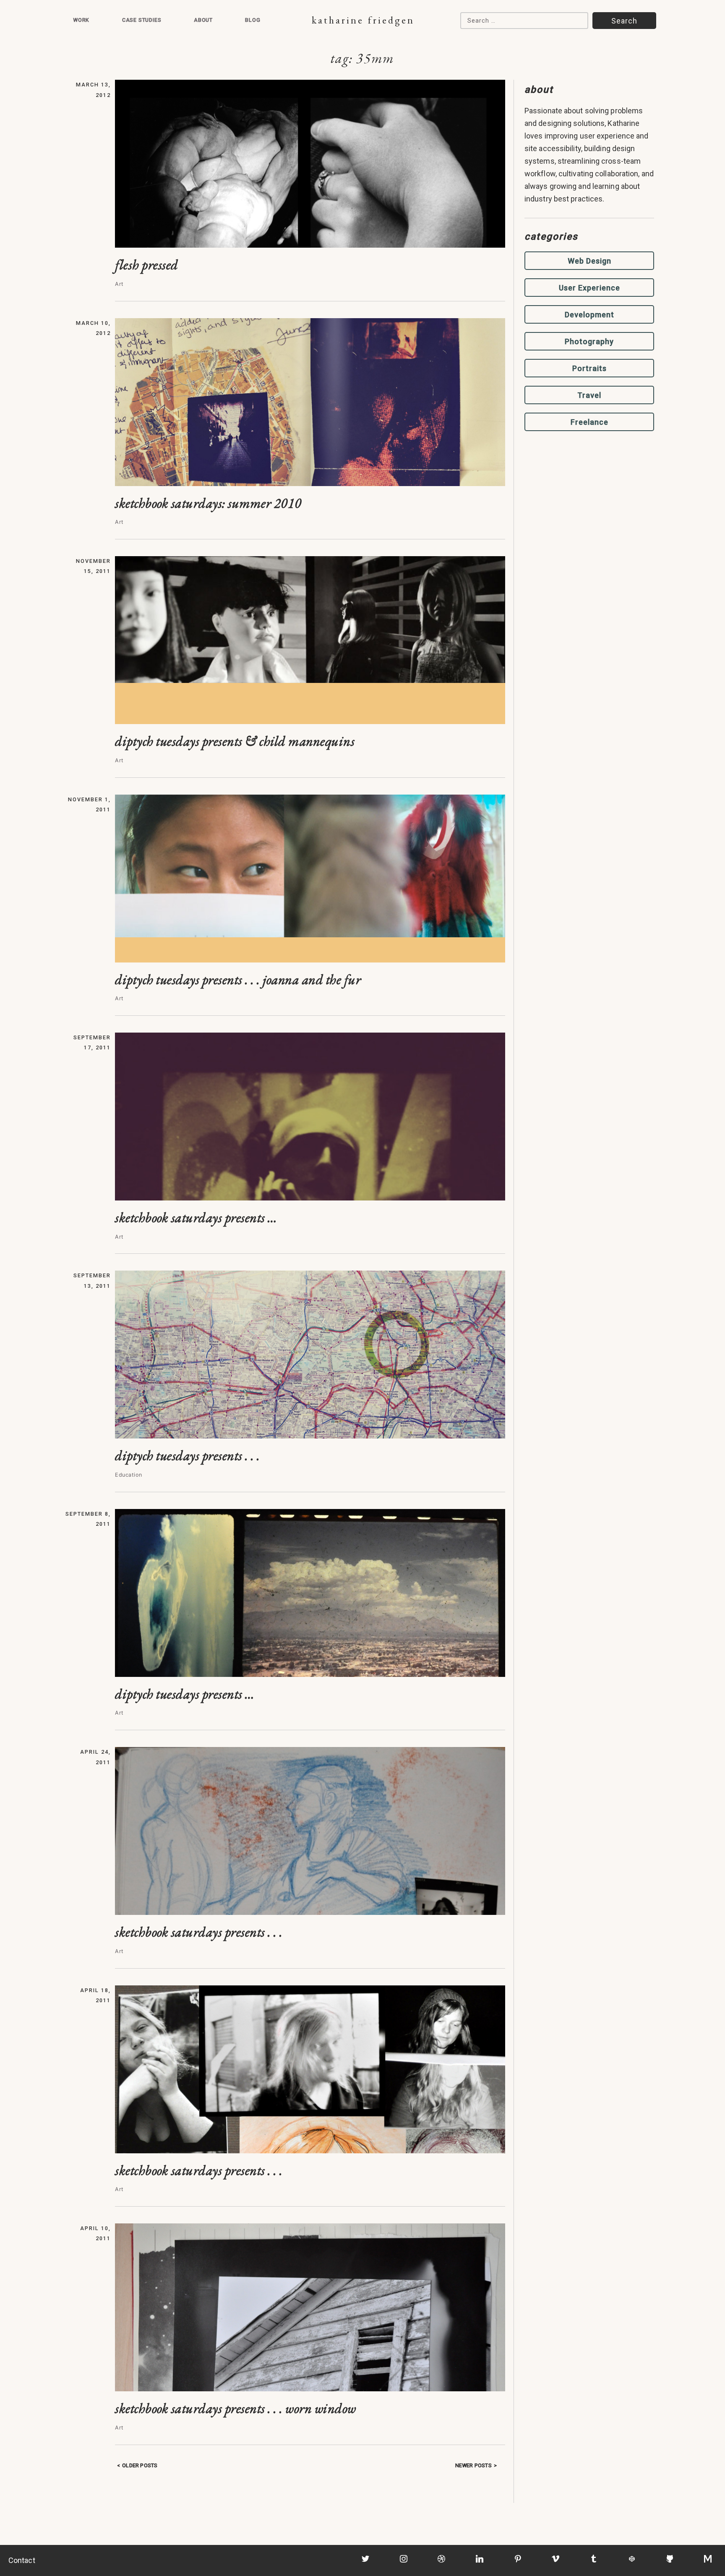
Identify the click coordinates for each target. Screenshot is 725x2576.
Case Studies (142, 20)
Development (589, 315)
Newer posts (473, 2465)
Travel (589, 395)
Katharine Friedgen (363, 20)
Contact (22, 2560)
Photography (589, 341)
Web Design (589, 261)
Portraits (589, 368)
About (203, 20)
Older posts (140, 2465)
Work (81, 20)
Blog (253, 20)
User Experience (589, 288)
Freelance (589, 422)
